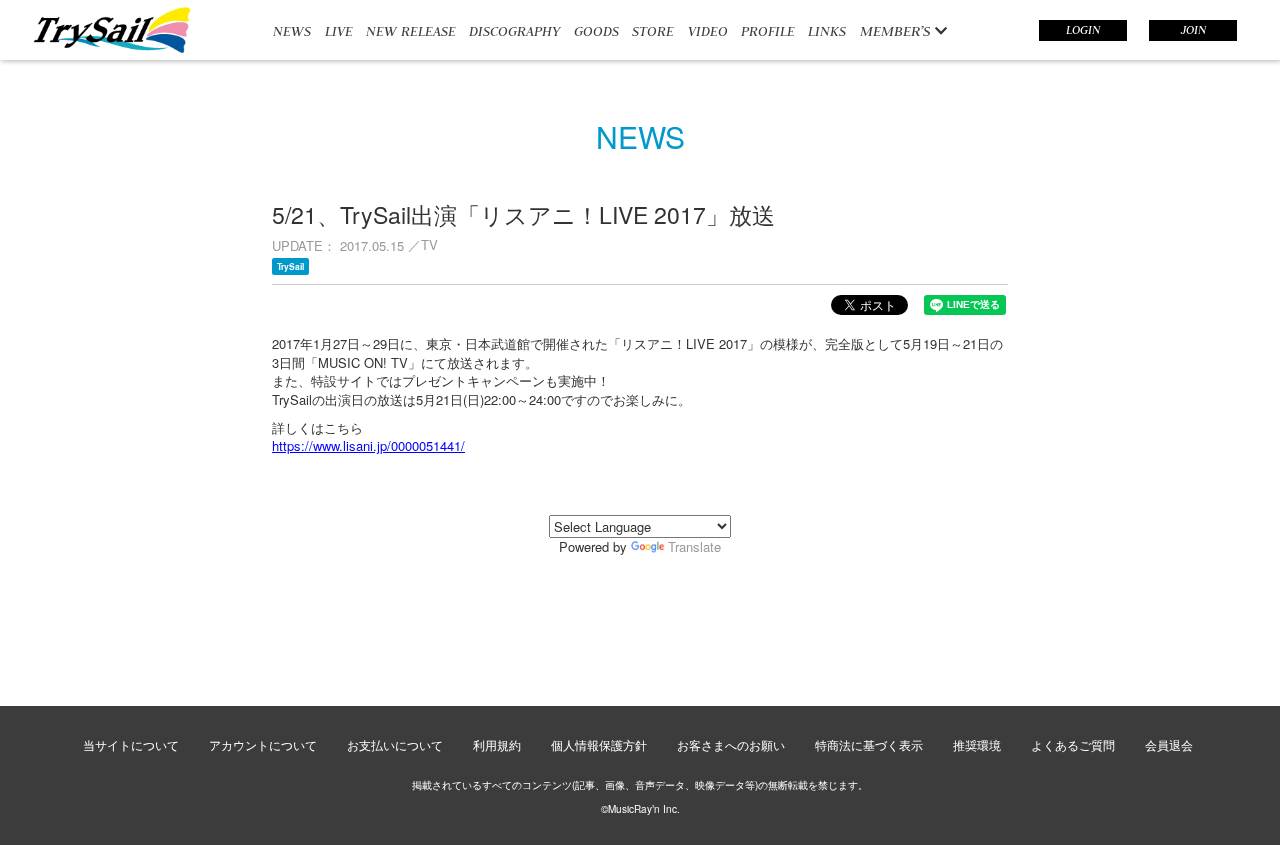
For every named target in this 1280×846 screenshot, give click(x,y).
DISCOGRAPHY (514, 31)
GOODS (596, 31)
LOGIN (1083, 30)
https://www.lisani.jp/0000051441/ (368, 445)
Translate (694, 546)
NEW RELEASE (411, 31)
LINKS (827, 31)
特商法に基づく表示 (869, 744)
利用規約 (497, 744)
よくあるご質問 (1073, 744)
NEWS (292, 31)
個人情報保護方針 (599, 744)
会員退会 (1169, 744)
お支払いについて (395, 744)
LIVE (339, 31)
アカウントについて (263, 744)
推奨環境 (977, 744)
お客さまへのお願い (731, 744)
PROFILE (768, 31)
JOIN (1193, 30)
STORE (653, 31)
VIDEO (708, 31)
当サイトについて (131, 744)
